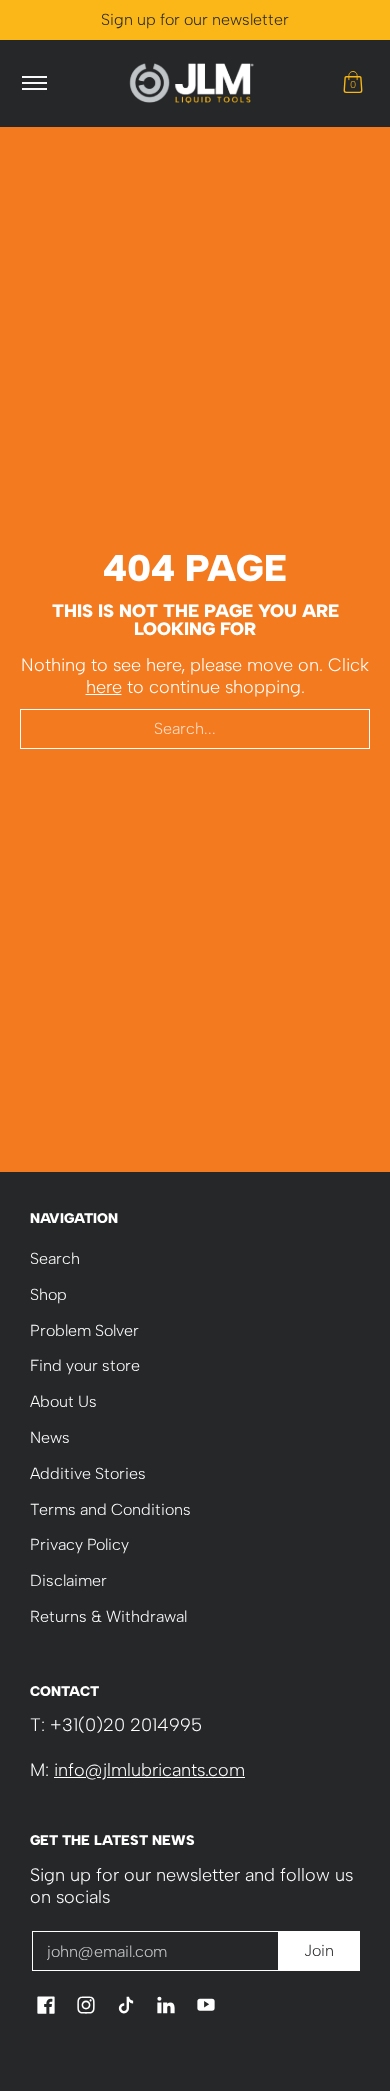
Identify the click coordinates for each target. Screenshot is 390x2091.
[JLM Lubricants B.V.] (192, 83)
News (50, 1437)
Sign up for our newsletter (195, 19)
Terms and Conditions (110, 1509)
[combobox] (195, 729)
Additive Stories (88, 1473)
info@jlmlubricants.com (149, 1770)
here (104, 687)
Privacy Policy (79, 1544)
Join (319, 1950)
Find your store (85, 1365)
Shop (48, 1294)
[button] (353, 83)
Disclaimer (68, 1580)
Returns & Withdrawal (108, 1616)
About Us (63, 1401)
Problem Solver (84, 1330)
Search (55, 1258)
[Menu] (33, 83)
